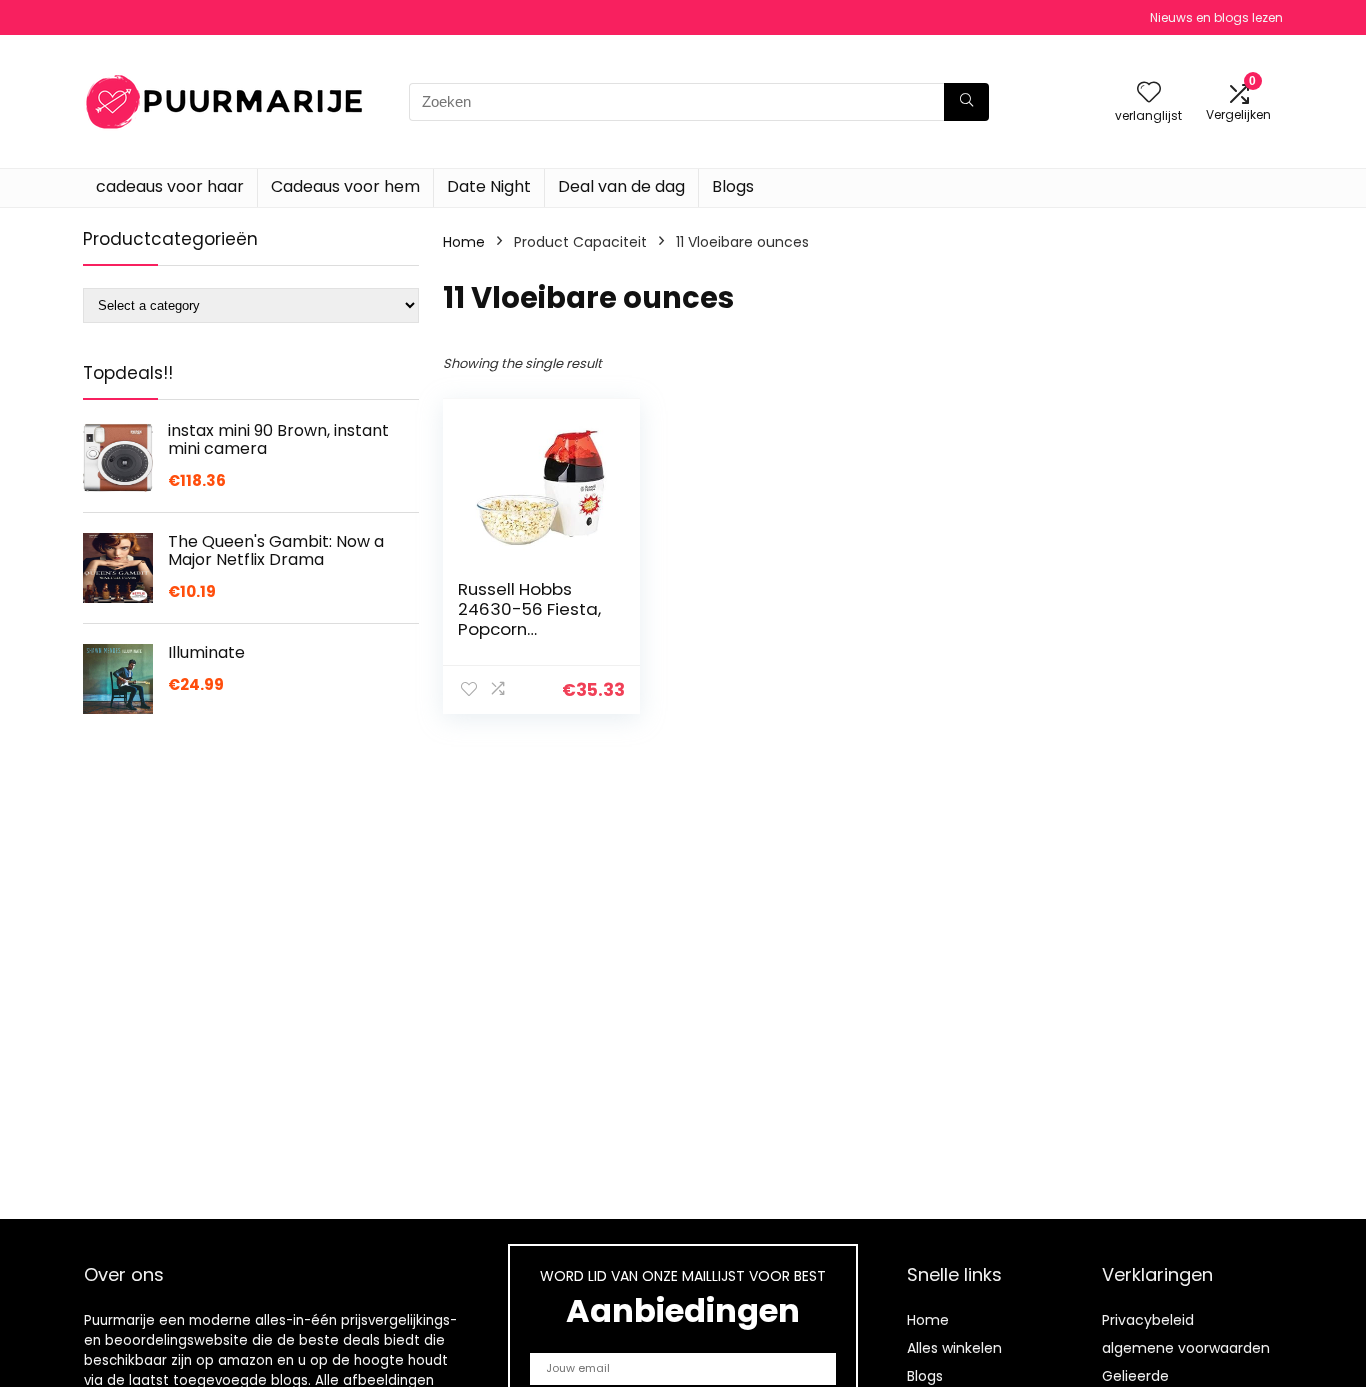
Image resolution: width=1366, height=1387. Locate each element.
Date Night (489, 186)
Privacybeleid (1148, 1320)
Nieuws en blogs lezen (1216, 17)
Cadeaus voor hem (345, 186)
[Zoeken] (966, 102)
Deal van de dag (621, 186)
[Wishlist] (1149, 93)
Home (464, 242)
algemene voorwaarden (1186, 1348)
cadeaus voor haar (170, 186)
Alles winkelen (954, 1348)
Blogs (733, 186)
